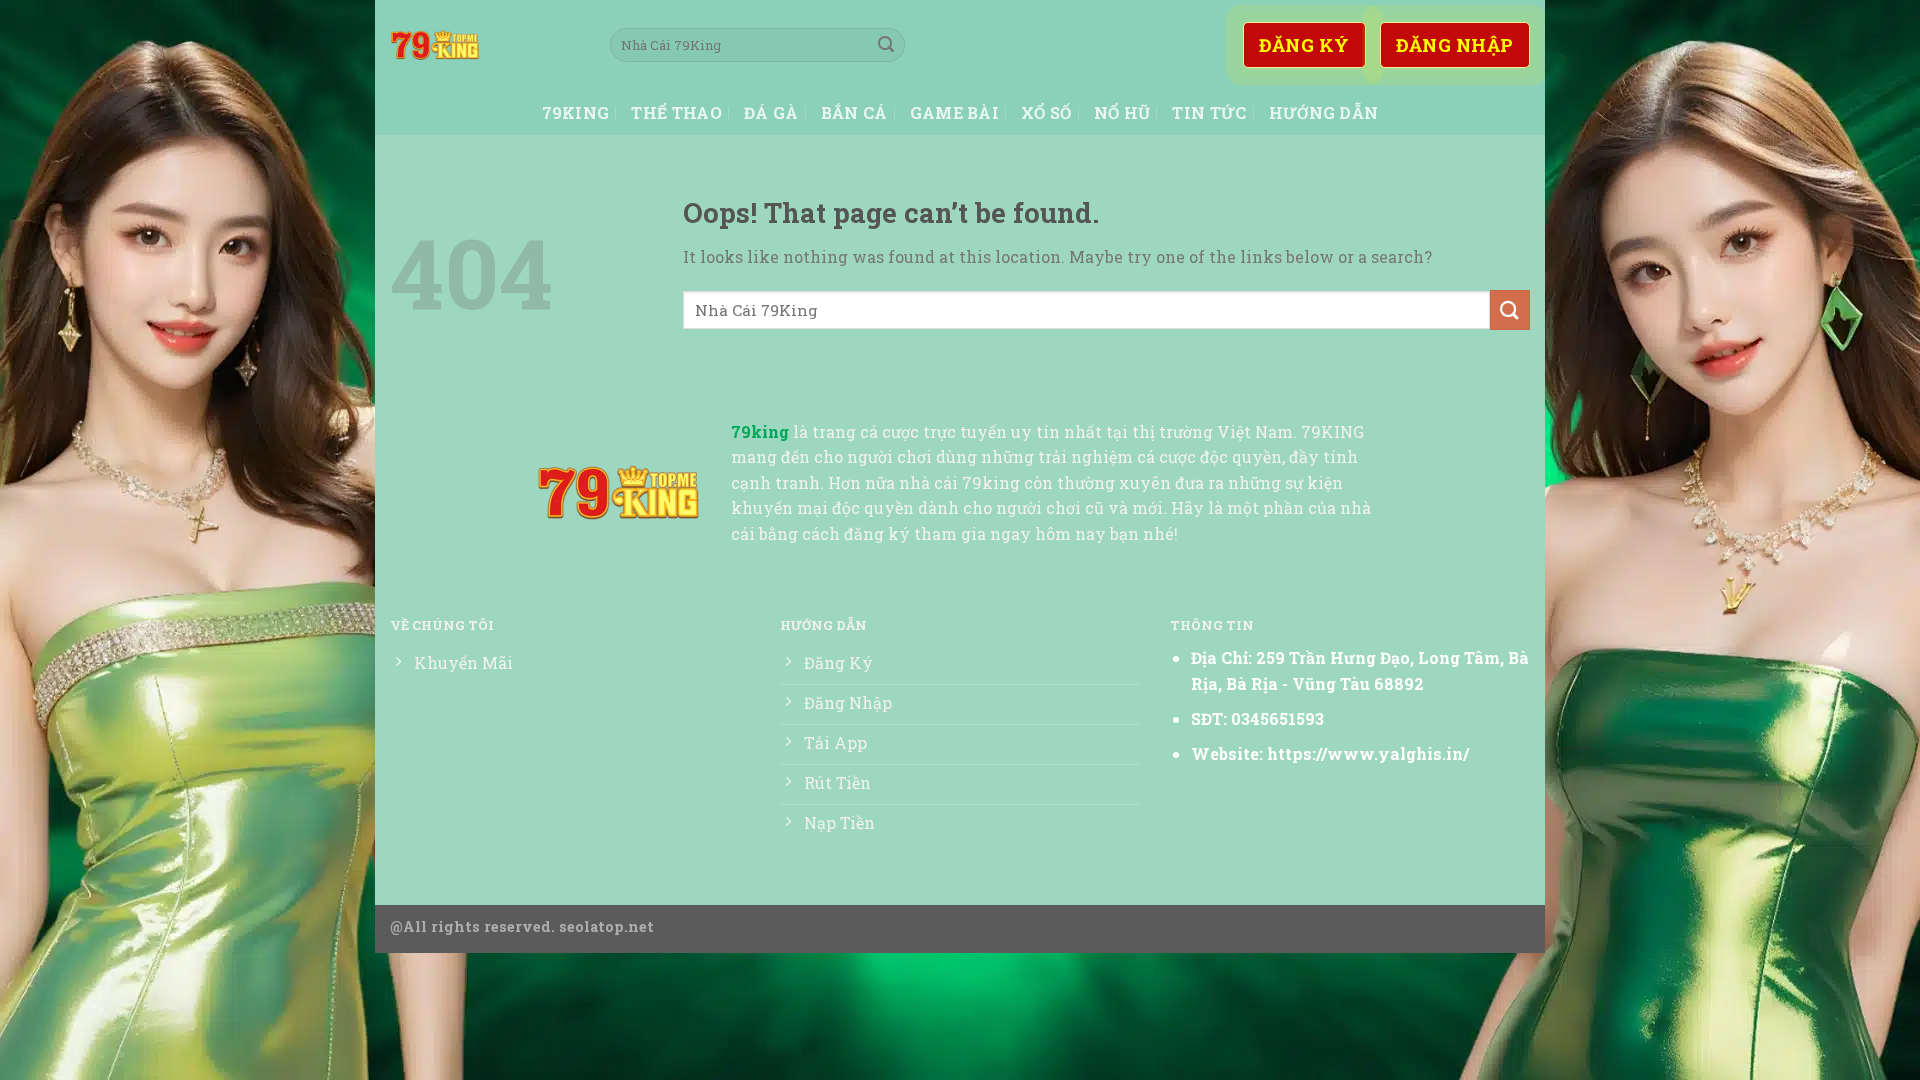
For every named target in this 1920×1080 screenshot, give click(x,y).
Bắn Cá (854, 112)
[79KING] (485, 45)
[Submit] (886, 45)
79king (576, 112)
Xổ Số (1046, 112)
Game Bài (955, 112)
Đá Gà (771, 112)
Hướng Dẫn (1324, 112)
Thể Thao (676, 112)
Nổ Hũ (1122, 112)
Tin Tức (1209, 112)
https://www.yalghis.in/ (1368, 753)
